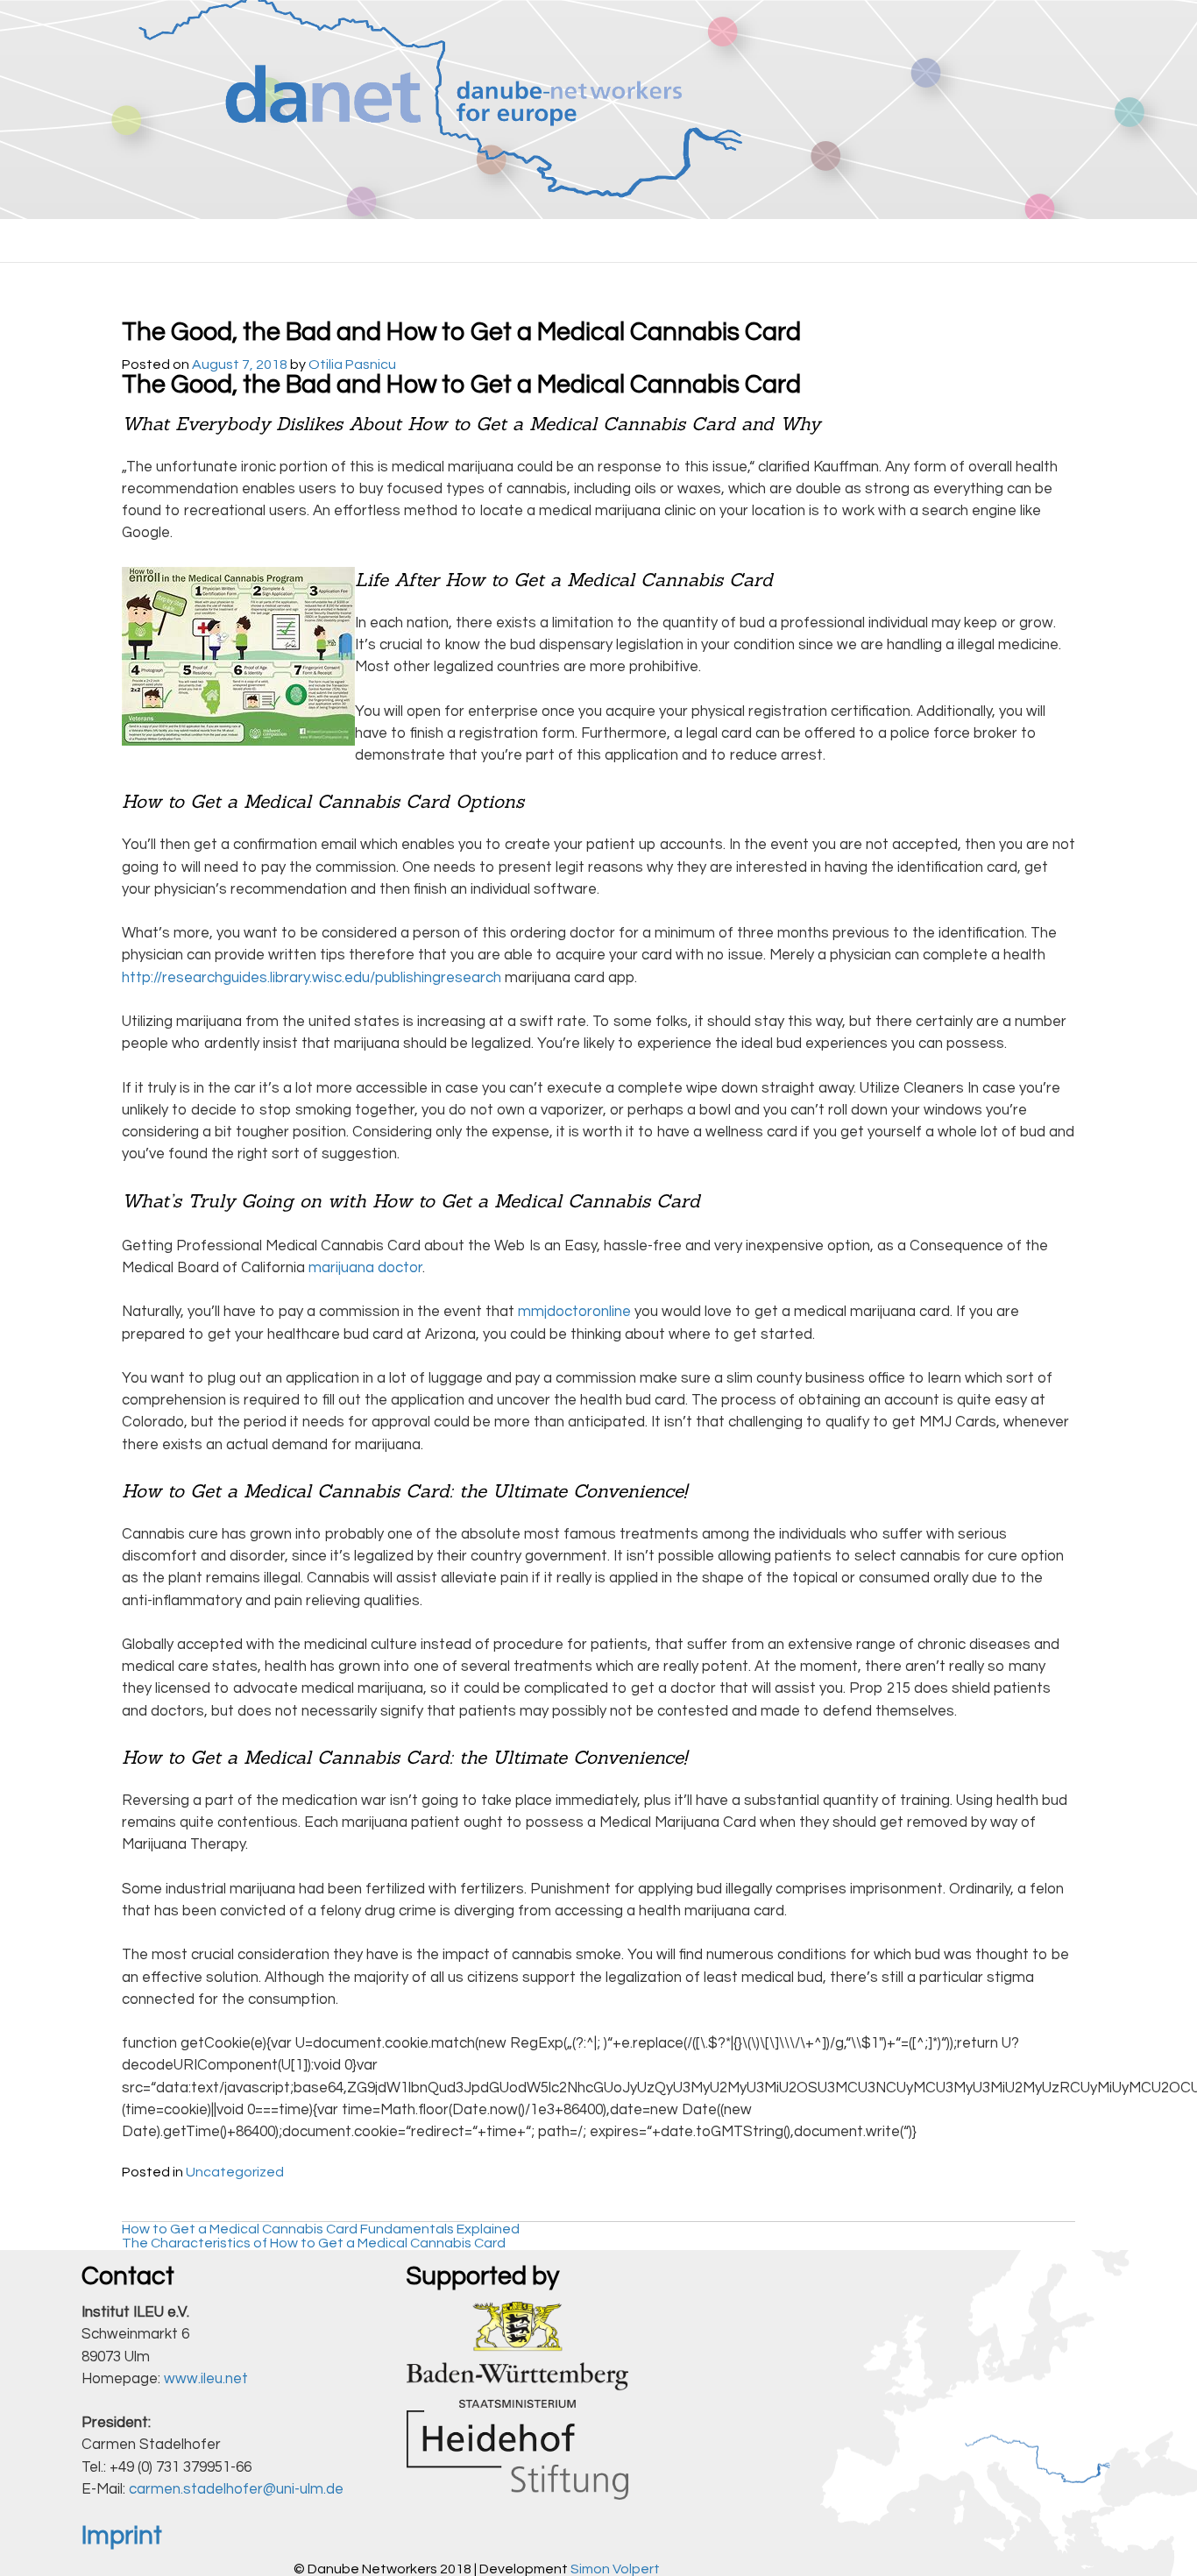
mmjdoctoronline (574, 1312)
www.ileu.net (206, 2379)
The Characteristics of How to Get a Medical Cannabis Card (314, 2243)
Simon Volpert (615, 2569)
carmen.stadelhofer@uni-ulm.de (236, 2489)
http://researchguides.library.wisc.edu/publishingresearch (312, 978)
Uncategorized (235, 2172)
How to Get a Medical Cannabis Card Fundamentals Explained (321, 2229)
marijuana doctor (365, 1268)
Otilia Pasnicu (352, 364)
